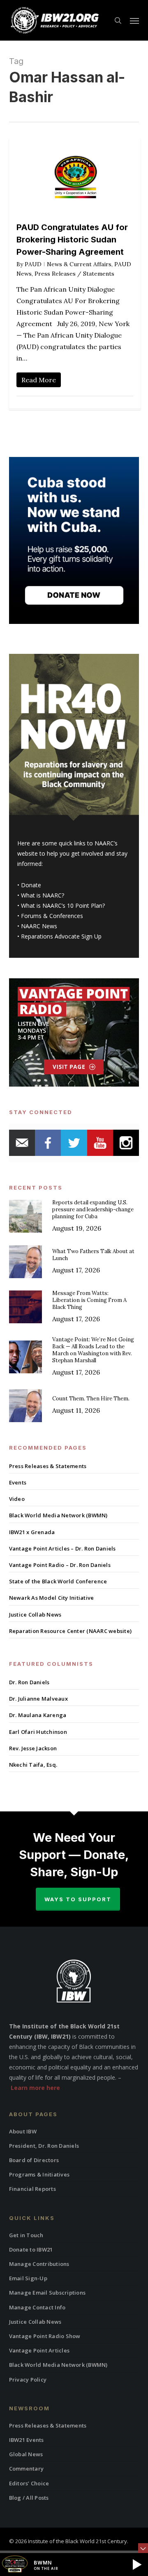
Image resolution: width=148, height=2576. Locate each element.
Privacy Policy (28, 2380)
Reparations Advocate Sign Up (61, 936)
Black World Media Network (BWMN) (58, 1515)
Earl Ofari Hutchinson (38, 1732)
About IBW (23, 2131)
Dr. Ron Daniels (29, 1682)
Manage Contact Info (37, 2307)
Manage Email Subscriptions (47, 2293)
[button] (134, 21)
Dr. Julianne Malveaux (38, 1699)
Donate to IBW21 (31, 2249)
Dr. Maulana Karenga (38, 1715)
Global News (26, 2454)
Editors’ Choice (29, 2483)
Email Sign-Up (28, 2278)
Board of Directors (34, 2160)
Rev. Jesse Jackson (33, 1748)
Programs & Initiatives (39, 2174)
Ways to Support (78, 1899)
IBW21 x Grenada (32, 1532)
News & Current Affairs (79, 264)
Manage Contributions (39, 2264)
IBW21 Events (27, 2440)
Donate (31, 885)
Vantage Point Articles (39, 2350)
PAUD (33, 264)
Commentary (27, 2469)
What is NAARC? (43, 895)
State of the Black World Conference (58, 1581)
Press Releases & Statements (48, 1466)
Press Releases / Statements (74, 274)
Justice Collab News (35, 1615)
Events (18, 1482)
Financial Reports (32, 2189)
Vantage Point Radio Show (45, 2336)
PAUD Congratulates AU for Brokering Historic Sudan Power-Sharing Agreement (72, 240)
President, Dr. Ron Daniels (44, 2146)
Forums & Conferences (52, 916)
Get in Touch (26, 2235)
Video (17, 1499)
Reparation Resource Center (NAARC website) (71, 1631)
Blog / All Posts (29, 2498)
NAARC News (39, 926)
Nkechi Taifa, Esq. (33, 1765)
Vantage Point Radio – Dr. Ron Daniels (60, 1565)
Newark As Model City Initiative (52, 1598)
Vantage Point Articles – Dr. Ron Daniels (62, 1548)
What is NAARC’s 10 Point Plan (62, 905)
